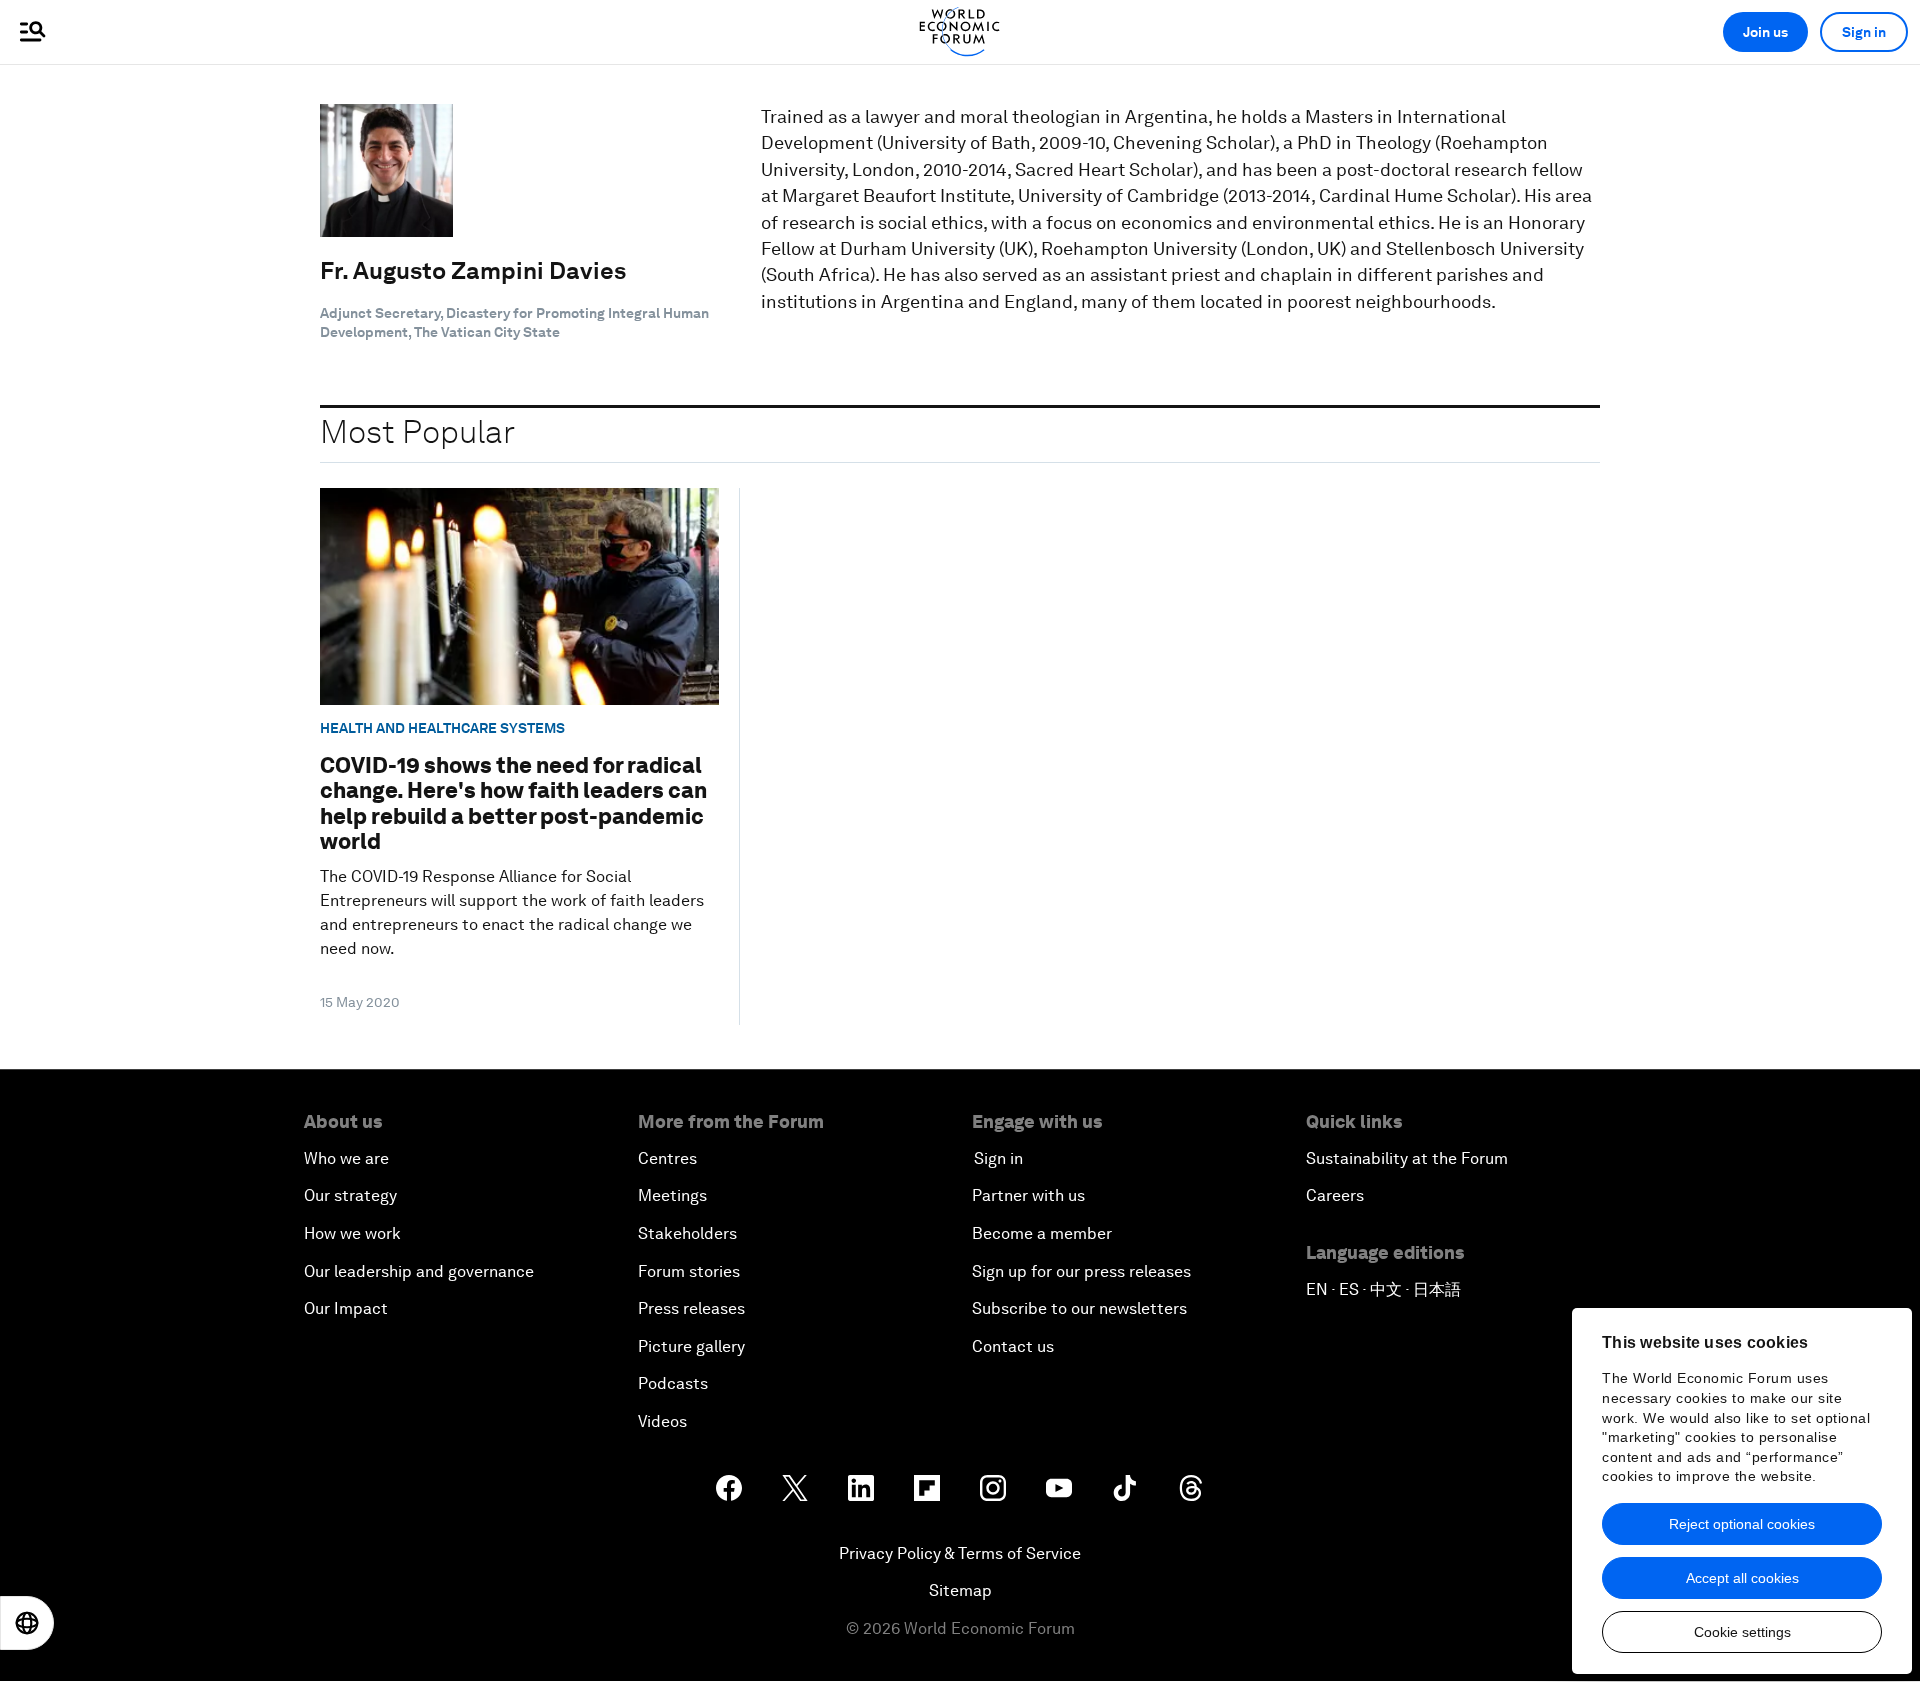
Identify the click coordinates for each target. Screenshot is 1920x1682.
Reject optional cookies (1742, 1524)
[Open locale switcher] (27, 1623)
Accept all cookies (1742, 1578)
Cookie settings (1742, 1632)
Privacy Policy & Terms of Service (960, 1553)
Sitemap (960, 1590)
